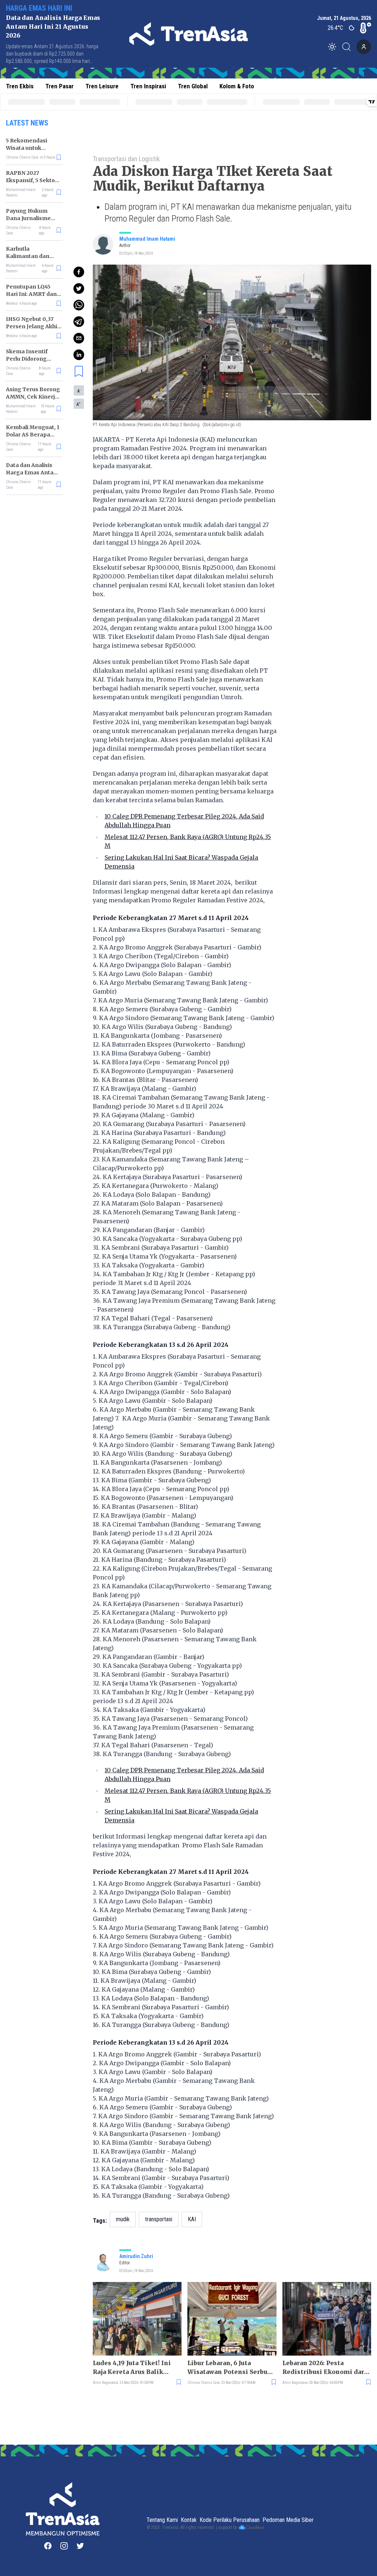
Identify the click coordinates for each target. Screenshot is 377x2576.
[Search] (349, 47)
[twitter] (79, 289)
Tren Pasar (59, 86)
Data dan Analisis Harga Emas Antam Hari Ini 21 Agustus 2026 (53, 26)
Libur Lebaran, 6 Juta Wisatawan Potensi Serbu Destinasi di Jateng (227, 2368)
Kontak (189, 2520)
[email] (79, 338)
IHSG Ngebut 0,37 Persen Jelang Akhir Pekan (33, 326)
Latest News (27, 123)
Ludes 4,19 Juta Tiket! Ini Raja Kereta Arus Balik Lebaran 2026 (132, 2368)
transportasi (159, 2219)
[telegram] (79, 322)
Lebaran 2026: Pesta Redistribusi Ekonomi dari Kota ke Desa (325, 2368)
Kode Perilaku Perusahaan (230, 2520)
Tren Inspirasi (148, 86)
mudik (123, 2219)
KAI (192, 2219)
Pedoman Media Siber (288, 2520)
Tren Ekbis (20, 86)
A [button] (79, 391)
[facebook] (79, 272)
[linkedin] (79, 355)
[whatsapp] (79, 305)
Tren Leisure (102, 86)
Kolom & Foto (237, 86)
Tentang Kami (162, 2520)
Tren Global (193, 86)
